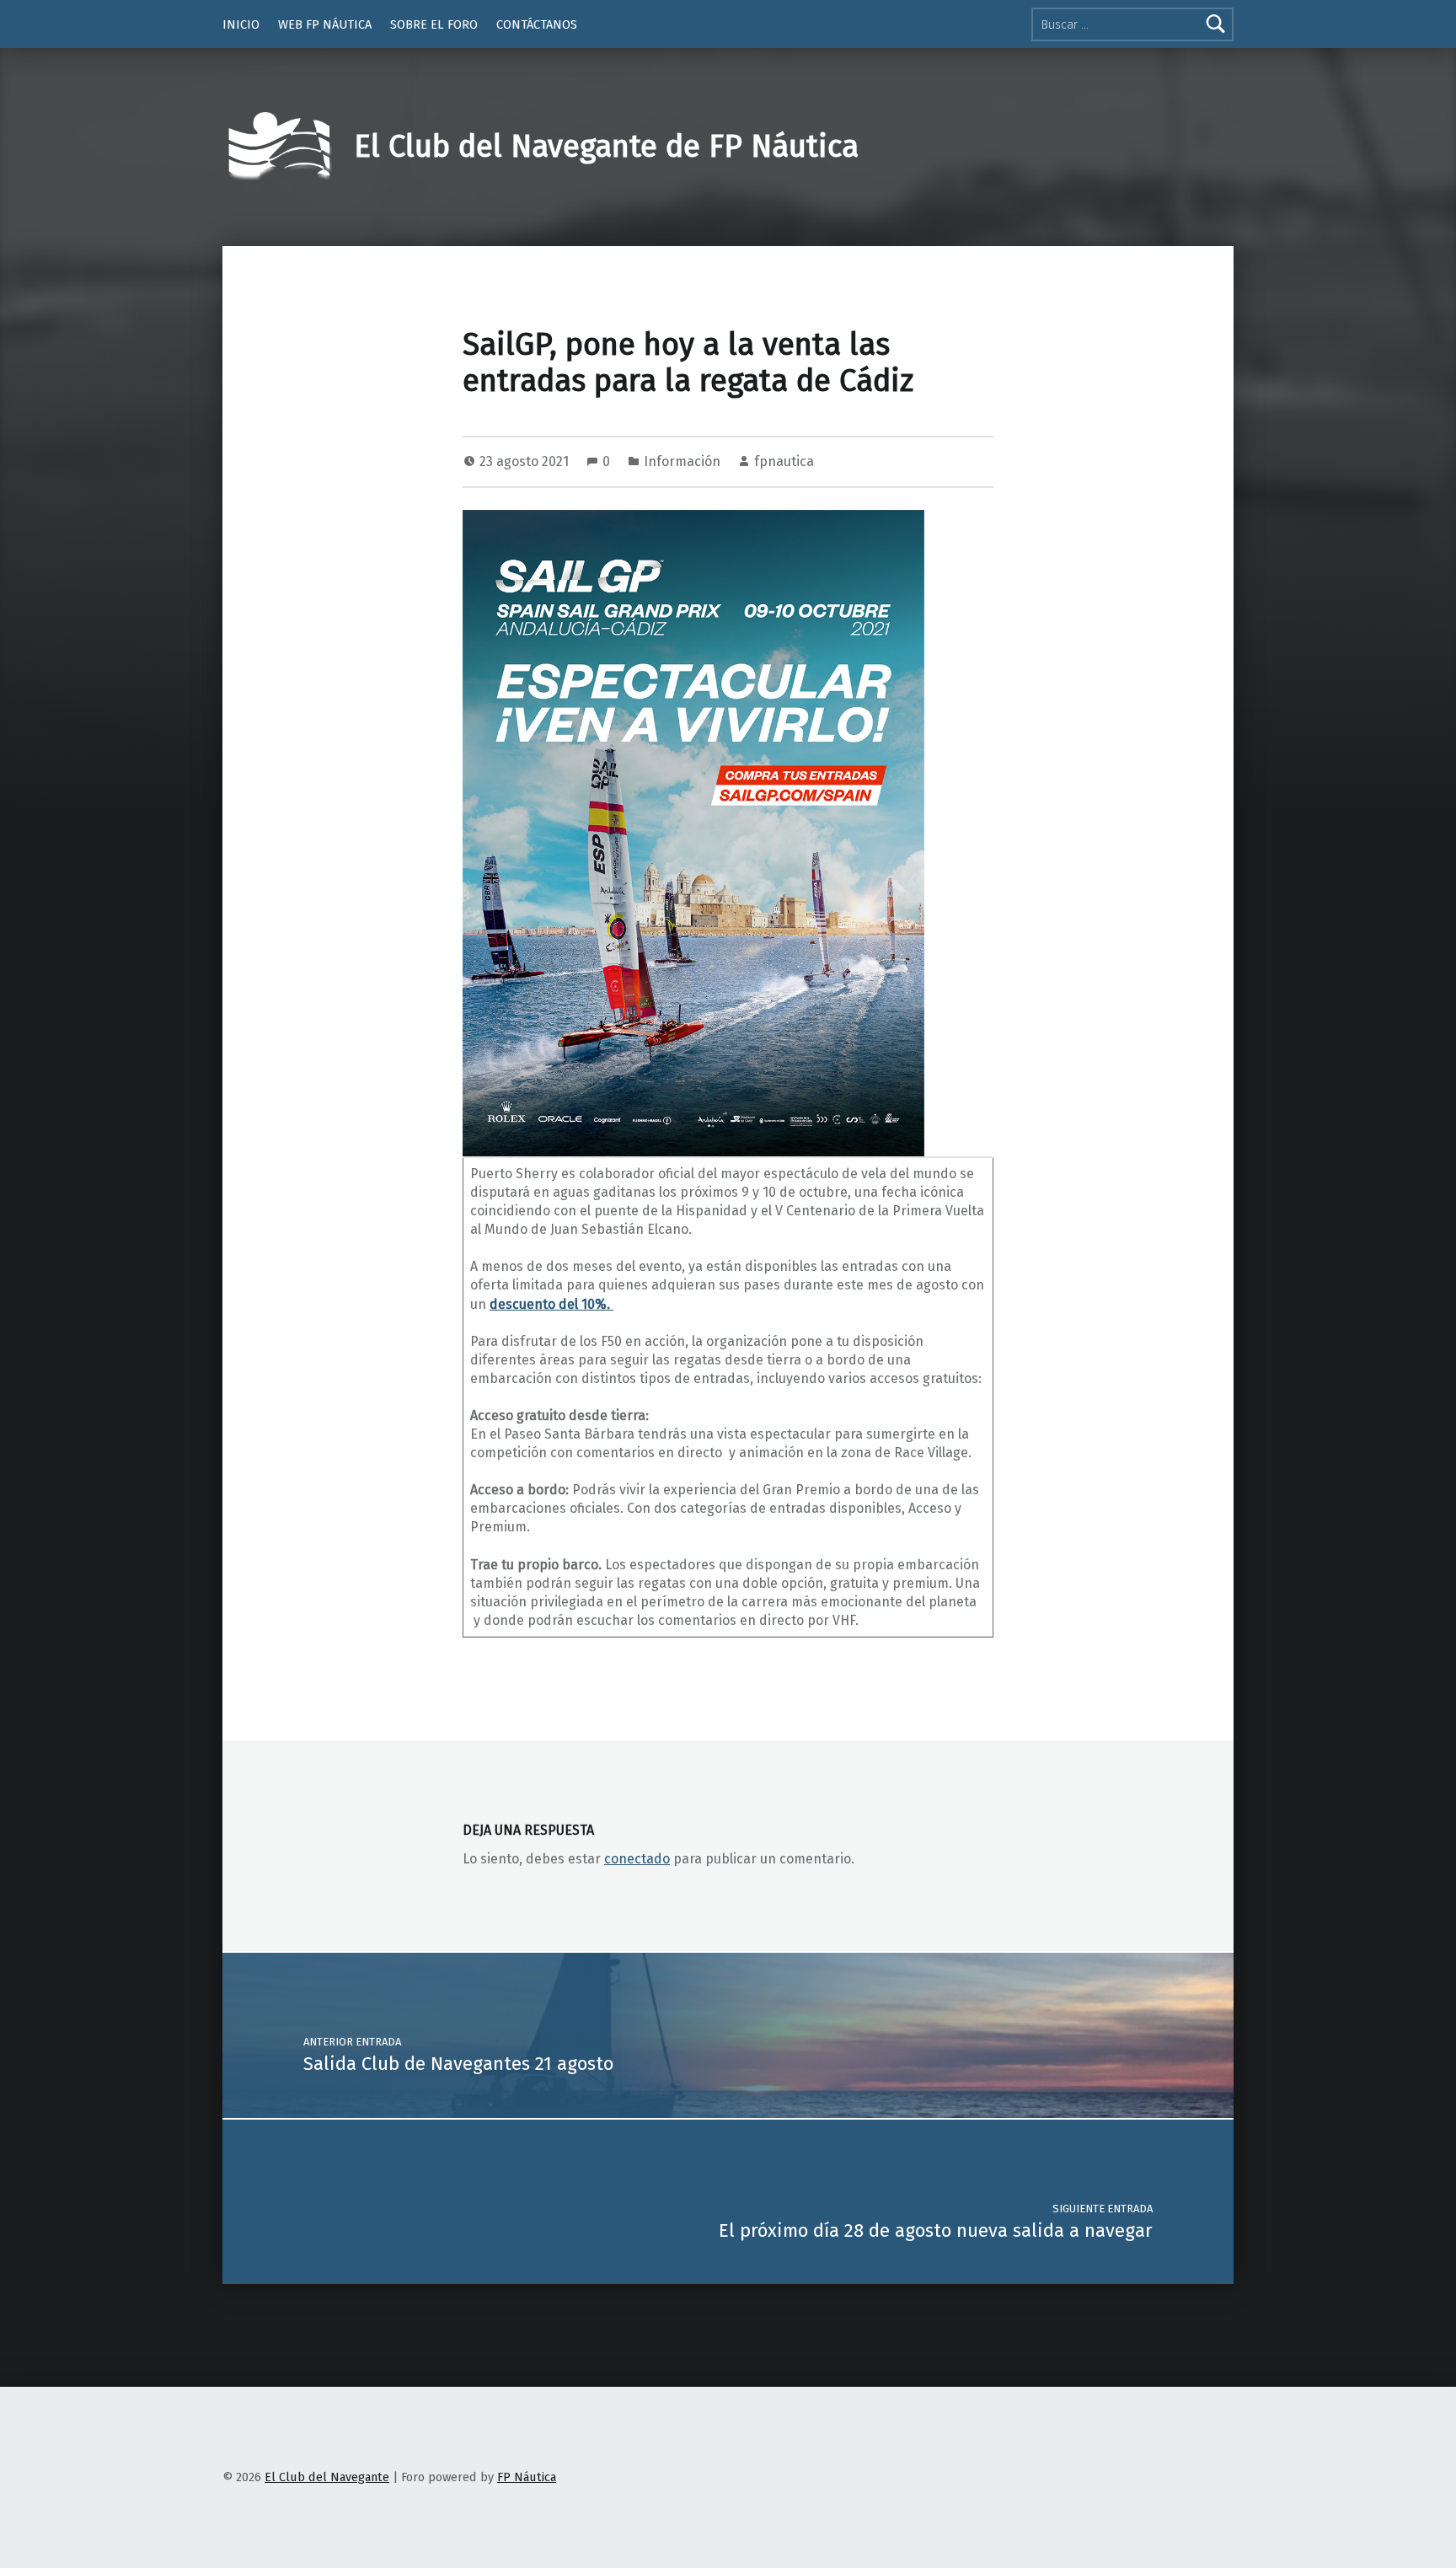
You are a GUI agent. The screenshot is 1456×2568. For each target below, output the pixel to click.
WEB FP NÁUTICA (325, 24)
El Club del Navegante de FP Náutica (606, 147)
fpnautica (784, 461)
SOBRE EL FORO (434, 24)
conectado (637, 1859)
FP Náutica (527, 2477)
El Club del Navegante (327, 2477)
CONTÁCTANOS (537, 24)
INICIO (241, 24)
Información (682, 461)
